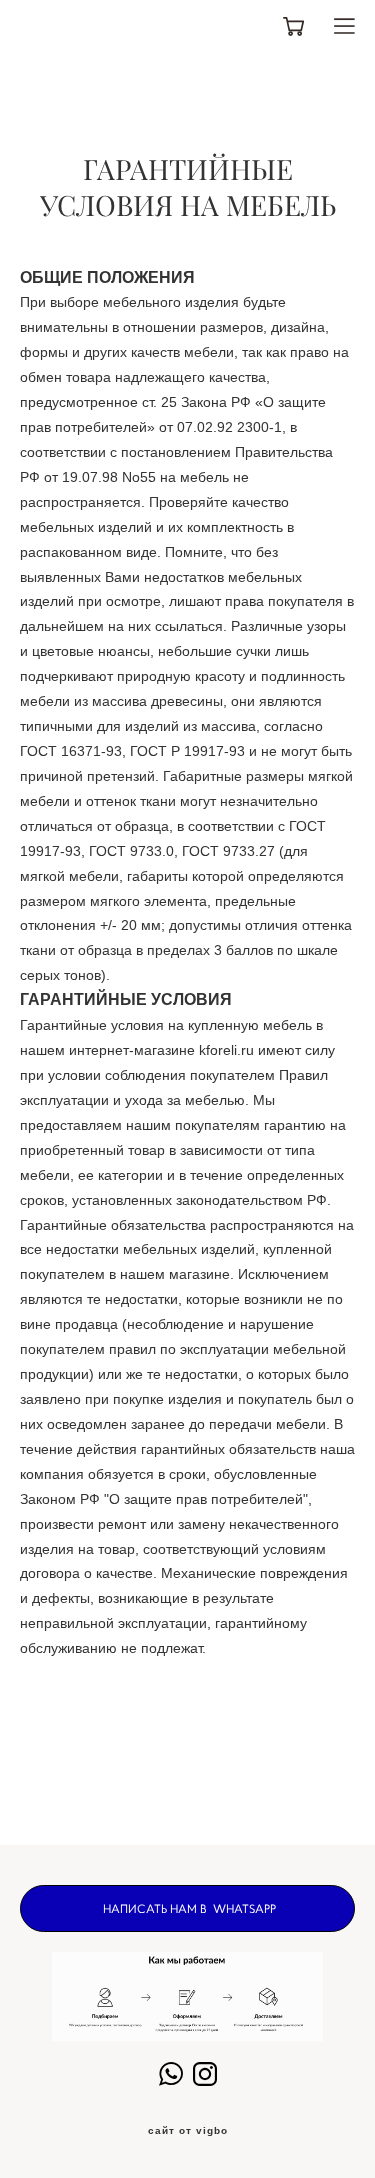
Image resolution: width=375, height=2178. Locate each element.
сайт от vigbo (188, 2131)
